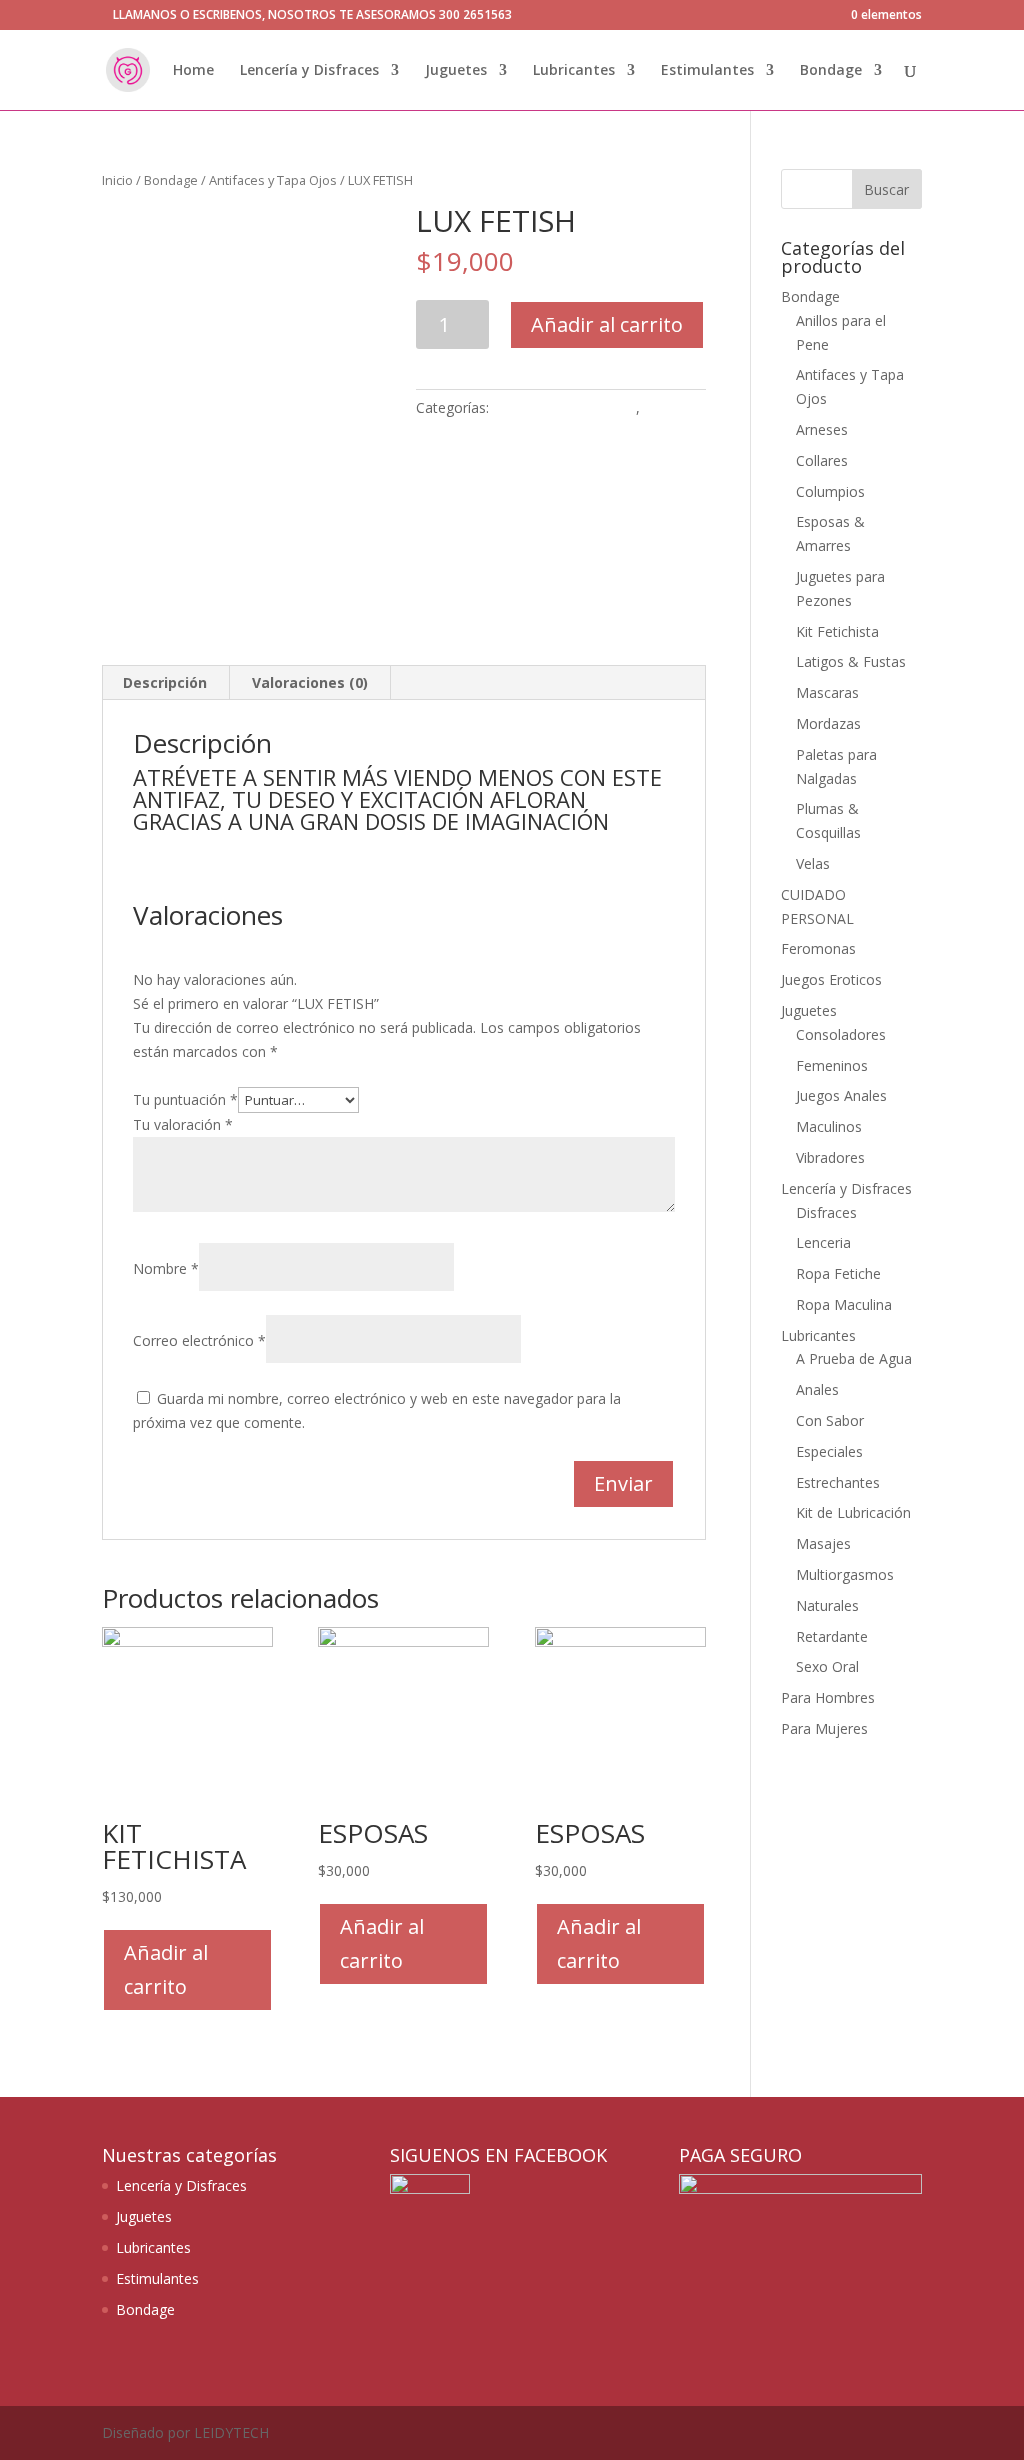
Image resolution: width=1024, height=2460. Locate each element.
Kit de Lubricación (853, 1512)
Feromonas (818, 948)
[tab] (165, 683)
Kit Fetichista (837, 631)
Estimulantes (707, 71)
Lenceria (823, 1242)
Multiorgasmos (845, 1574)
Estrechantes (838, 1482)
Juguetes (456, 71)
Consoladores (841, 1034)
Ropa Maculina (844, 1304)
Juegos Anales (841, 1095)
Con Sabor (830, 1420)
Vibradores (830, 1157)
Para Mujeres (824, 1728)
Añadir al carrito (607, 324)
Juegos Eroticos (831, 979)
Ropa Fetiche (838, 1273)
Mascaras (827, 692)
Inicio (117, 180)
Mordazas (828, 723)
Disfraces (826, 1212)
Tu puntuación (185, 1099)
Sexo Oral (827, 1666)
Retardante (832, 1636)
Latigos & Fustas (851, 661)
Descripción (165, 682)
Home (193, 71)
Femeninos (832, 1065)
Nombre (166, 1268)
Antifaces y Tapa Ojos (273, 180)
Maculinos (829, 1126)
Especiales (829, 1451)
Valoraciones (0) (310, 682)
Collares (822, 460)
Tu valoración (183, 1124)
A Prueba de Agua (854, 1358)
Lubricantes (574, 71)
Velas (813, 863)
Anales (817, 1389)
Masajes (823, 1543)
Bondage (831, 71)
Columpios (830, 491)
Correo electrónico (199, 1340)
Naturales (827, 1605)
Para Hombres (828, 1697)
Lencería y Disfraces (309, 71)
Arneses (822, 429)
